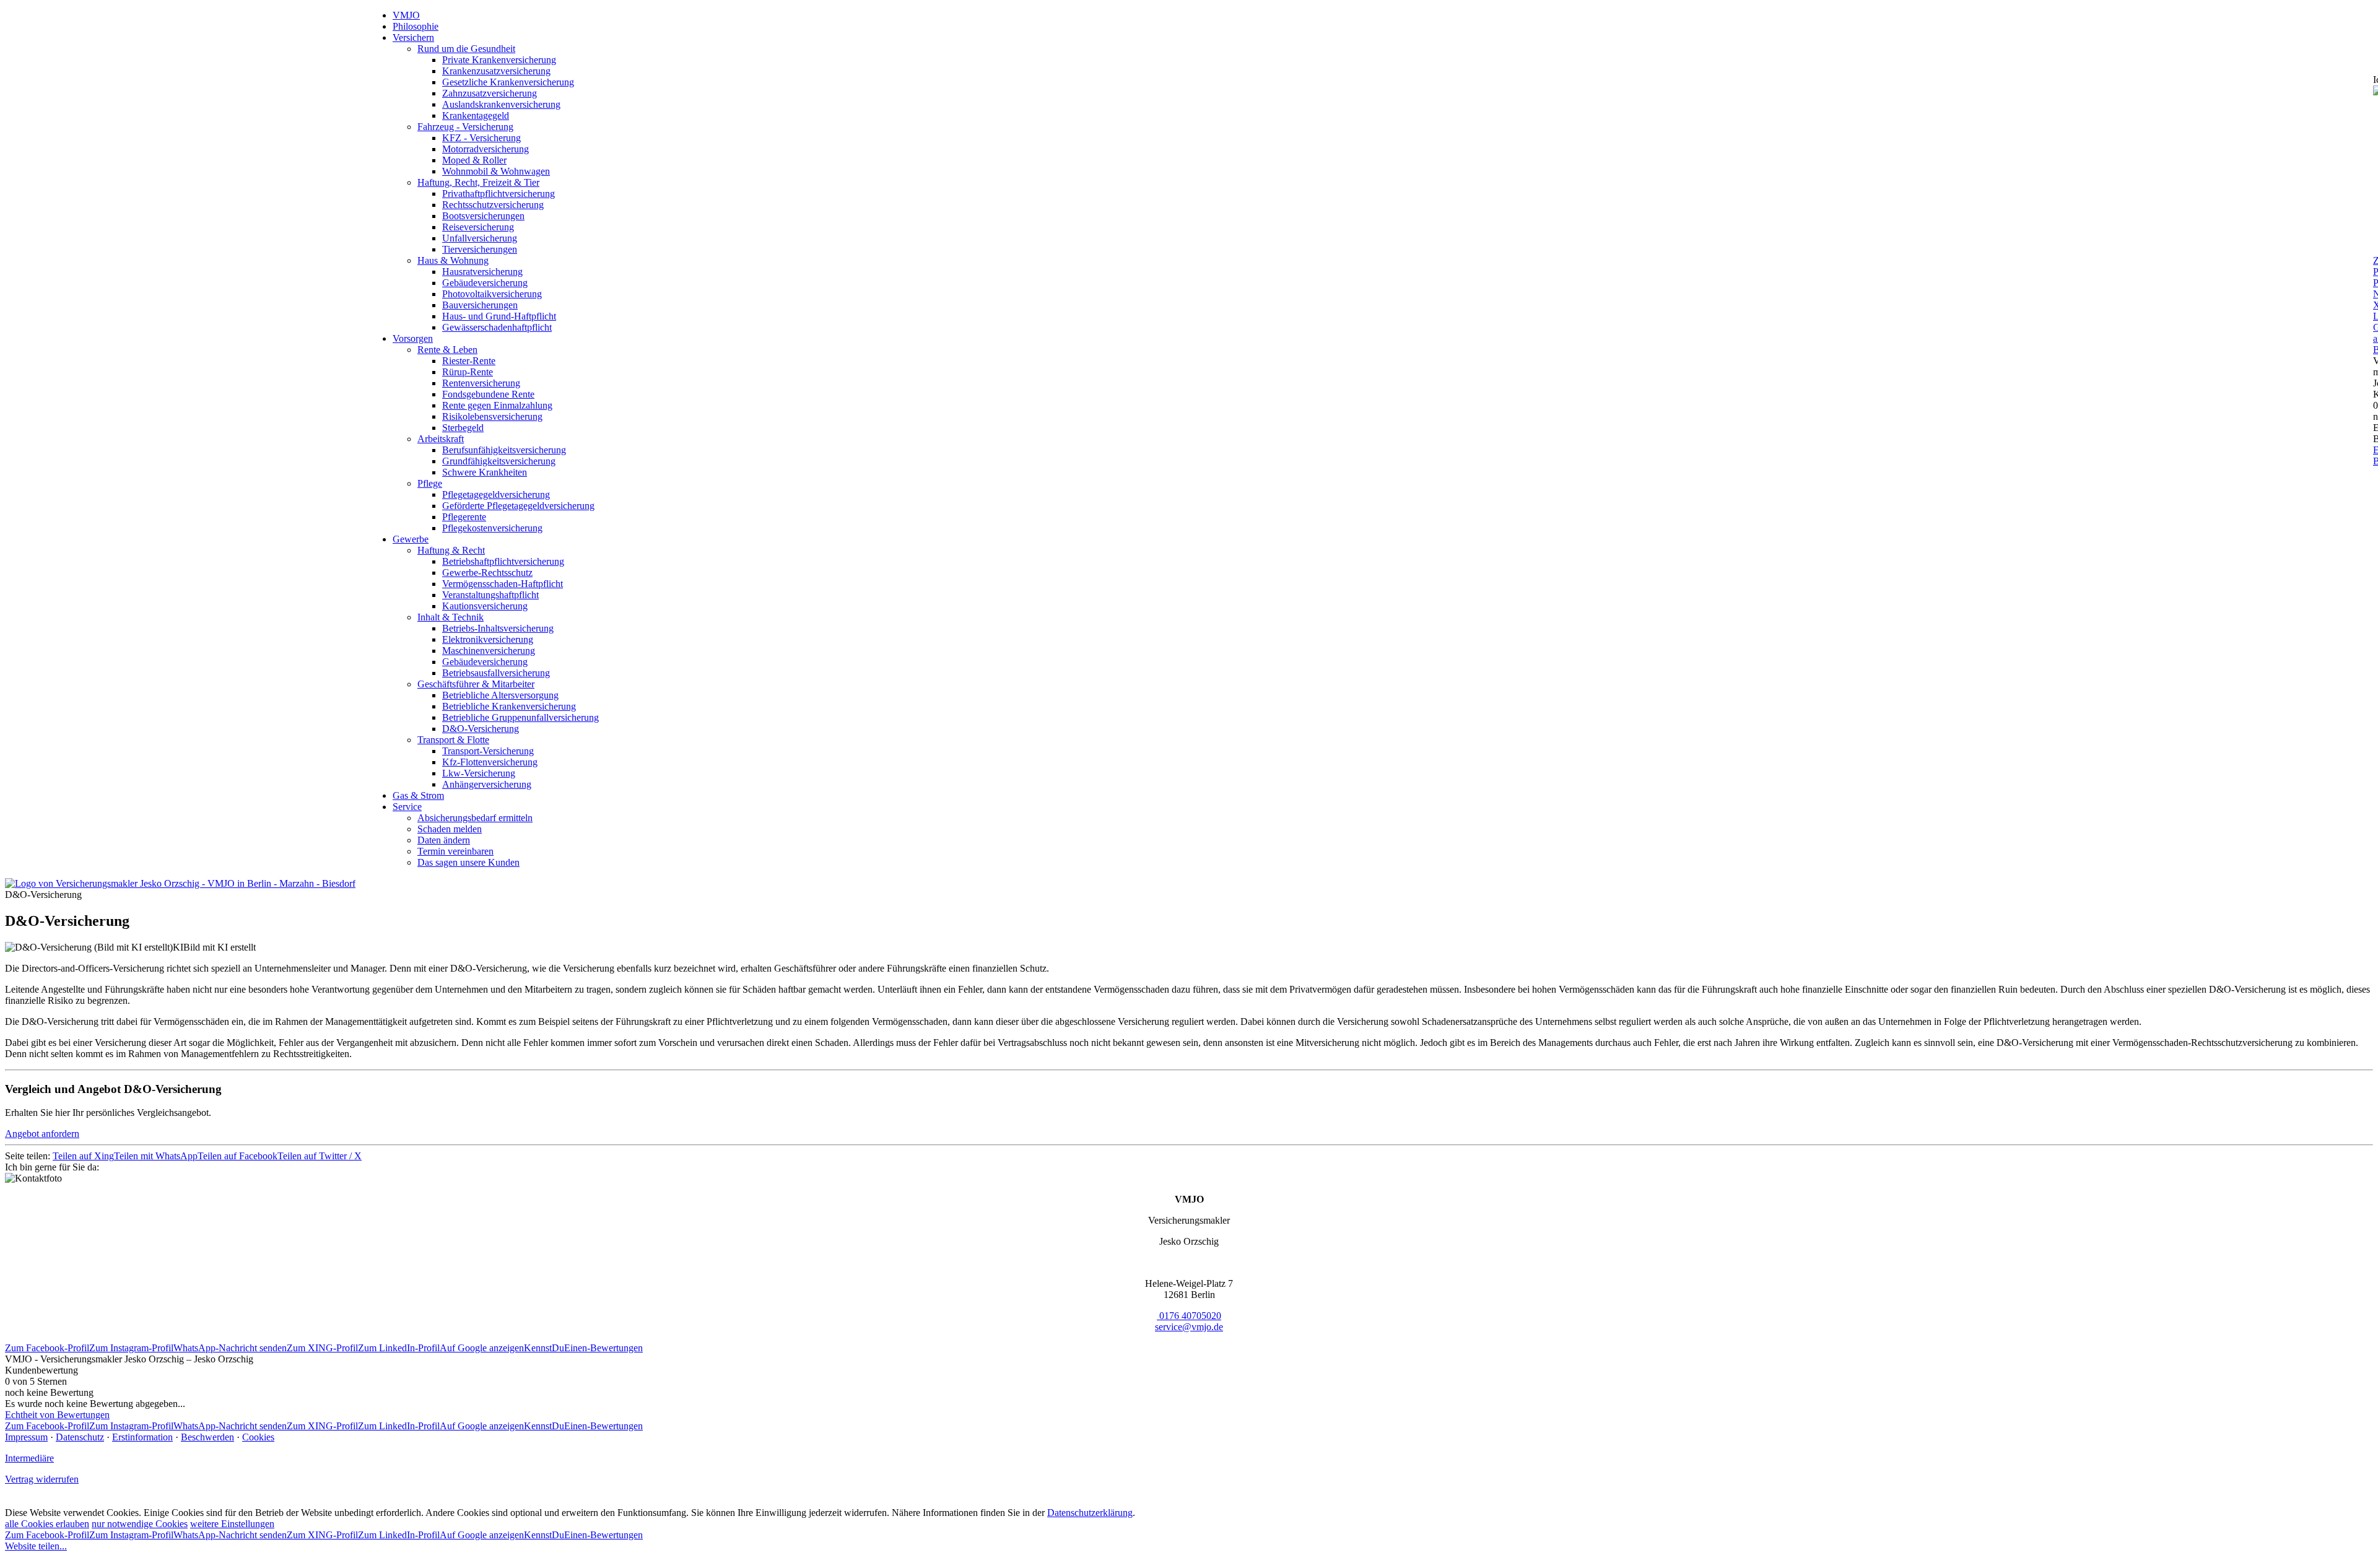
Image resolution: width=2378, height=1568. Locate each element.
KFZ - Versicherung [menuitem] (481, 138)
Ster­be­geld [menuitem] (463, 428)
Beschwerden (207, 1437)
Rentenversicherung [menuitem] (481, 383)
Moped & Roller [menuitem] (474, 160)
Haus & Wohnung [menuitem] (453, 260)
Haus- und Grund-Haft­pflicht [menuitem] (499, 316)
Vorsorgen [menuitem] (413, 338)
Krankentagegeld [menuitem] (476, 115)
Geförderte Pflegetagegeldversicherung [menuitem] (518, 506)
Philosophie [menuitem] (416, 26)
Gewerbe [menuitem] (411, 539)
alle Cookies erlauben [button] (47, 1524)
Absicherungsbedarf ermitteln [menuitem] (475, 818)
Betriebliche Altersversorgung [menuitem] (500, 695)
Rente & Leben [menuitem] (447, 350)
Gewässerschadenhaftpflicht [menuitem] (497, 327)
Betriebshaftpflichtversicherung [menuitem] (503, 561)
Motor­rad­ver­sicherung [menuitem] (486, 149)
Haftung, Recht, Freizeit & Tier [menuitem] (478, 182)
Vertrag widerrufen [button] (42, 1479)
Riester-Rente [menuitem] (469, 361)
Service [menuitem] (407, 807)
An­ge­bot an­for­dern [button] (42, 1134)
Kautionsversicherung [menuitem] (485, 606)
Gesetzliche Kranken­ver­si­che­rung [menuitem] (508, 82)
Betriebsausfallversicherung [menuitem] (496, 673)
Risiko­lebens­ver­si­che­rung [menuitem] (492, 416)
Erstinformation (142, 1437)
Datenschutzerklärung (1090, 1513)
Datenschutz (80, 1437)
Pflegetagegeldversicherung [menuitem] (496, 494)
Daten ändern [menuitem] (444, 840)
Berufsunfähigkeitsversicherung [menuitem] (504, 450)
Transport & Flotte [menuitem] (453, 740)
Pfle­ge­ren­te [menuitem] (464, 517)
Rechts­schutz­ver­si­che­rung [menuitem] (493, 205)
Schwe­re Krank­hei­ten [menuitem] (485, 472)
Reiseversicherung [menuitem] (478, 227)
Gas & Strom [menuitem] (418, 795)
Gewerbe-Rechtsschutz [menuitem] (487, 573)
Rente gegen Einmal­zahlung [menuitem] (497, 405)
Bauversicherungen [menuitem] (480, 305)
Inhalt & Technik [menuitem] (451, 617)
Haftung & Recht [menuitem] (451, 550)
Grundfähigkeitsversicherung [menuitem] (499, 461)
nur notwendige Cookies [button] (140, 1524)
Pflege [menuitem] (430, 483)
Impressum (26, 1437)
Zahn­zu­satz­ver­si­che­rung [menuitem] (490, 93)
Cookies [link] (258, 1437)
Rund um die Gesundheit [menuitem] (466, 49)
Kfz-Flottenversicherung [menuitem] (490, 762)
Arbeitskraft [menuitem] (441, 439)
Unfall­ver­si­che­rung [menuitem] (480, 238)
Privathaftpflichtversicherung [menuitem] (499, 194)
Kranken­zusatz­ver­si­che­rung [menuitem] (496, 71)
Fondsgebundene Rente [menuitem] (488, 394)
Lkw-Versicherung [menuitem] (479, 773)
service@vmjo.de (1189, 1327)
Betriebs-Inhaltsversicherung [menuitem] (498, 628)
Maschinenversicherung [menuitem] (489, 651)
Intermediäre (29, 1458)
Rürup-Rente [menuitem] (468, 372)
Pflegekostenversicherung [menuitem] (492, 528)
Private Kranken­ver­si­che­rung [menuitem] (499, 60)
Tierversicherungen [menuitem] (480, 249)
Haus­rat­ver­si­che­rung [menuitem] (482, 272)
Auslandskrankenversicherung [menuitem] (501, 104)
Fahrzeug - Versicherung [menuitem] (465, 127)
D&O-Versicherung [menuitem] (481, 729)
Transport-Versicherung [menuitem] (488, 751)
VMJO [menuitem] (406, 15)
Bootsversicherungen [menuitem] (483, 216)
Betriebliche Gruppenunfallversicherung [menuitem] (520, 717)
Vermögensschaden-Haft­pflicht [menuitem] (503, 584)
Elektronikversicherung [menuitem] (488, 639)
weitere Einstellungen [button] (232, 1524)
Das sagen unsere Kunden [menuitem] (468, 862)
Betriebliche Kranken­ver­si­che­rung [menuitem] (509, 706)
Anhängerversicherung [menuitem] (487, 784)
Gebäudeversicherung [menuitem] (485, 283)
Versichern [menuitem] (413, 37)
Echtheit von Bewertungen (57, 1415)
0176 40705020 (1190, 1316)
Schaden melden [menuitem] (450, 829)
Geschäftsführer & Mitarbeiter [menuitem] (476, 684)
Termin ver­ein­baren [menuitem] (455, 851)
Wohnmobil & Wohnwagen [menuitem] (496, 171)
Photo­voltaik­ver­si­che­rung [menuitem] (492, 294)
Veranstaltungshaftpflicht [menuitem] (490, 595)
